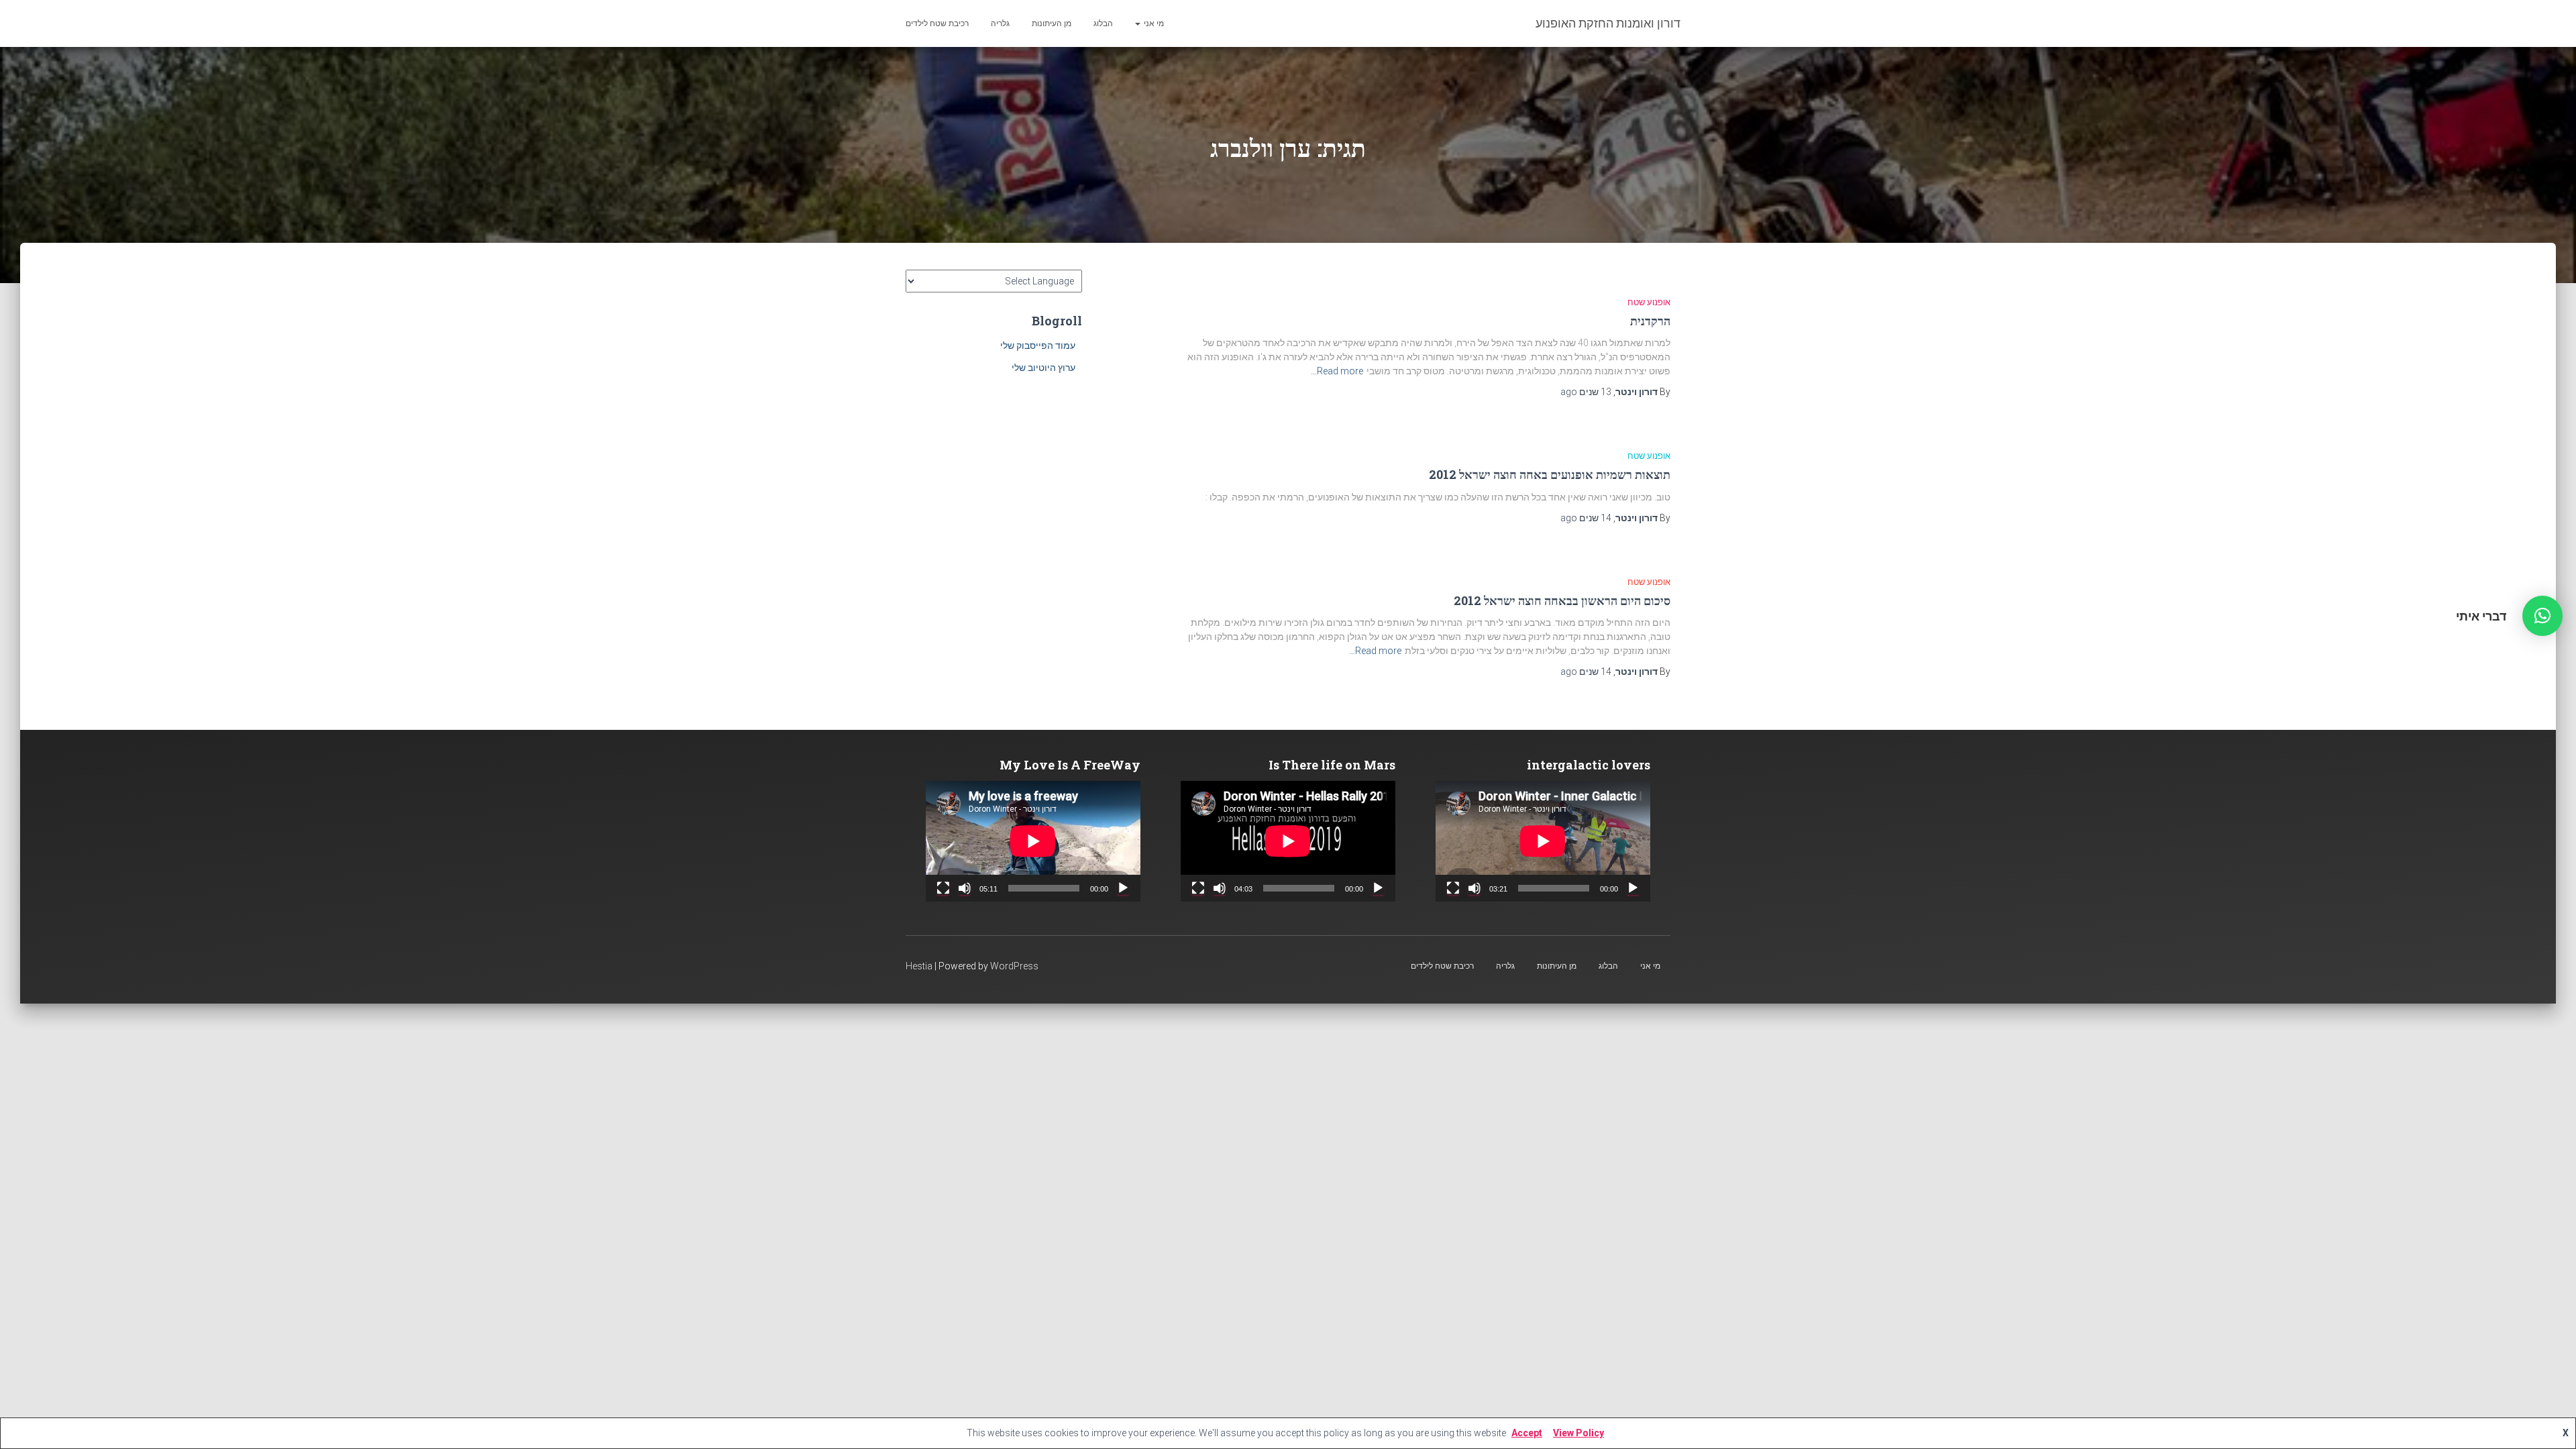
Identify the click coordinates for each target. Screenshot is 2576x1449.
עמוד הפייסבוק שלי (1038, 345)
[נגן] (1633, 888)
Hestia (919, 966)
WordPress (1014, 966)
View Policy (1578, 1433)
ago (1586, 392)
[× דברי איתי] (2542, 616)
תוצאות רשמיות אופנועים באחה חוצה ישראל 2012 (1550, 474)
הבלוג (1103, 23)
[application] (1543, 841)
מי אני (1153, 23)
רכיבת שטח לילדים (937, 23)
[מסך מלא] (1453, 888)
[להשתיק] (1474, 888)
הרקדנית (1650, 321)
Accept (1527, 1433)
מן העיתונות (1052, 23)
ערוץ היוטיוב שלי (1043, 368)
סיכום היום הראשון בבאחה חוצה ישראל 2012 (1562, 600)
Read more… (1337, 371)
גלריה (1000, 23)
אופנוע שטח (1649, 302)
